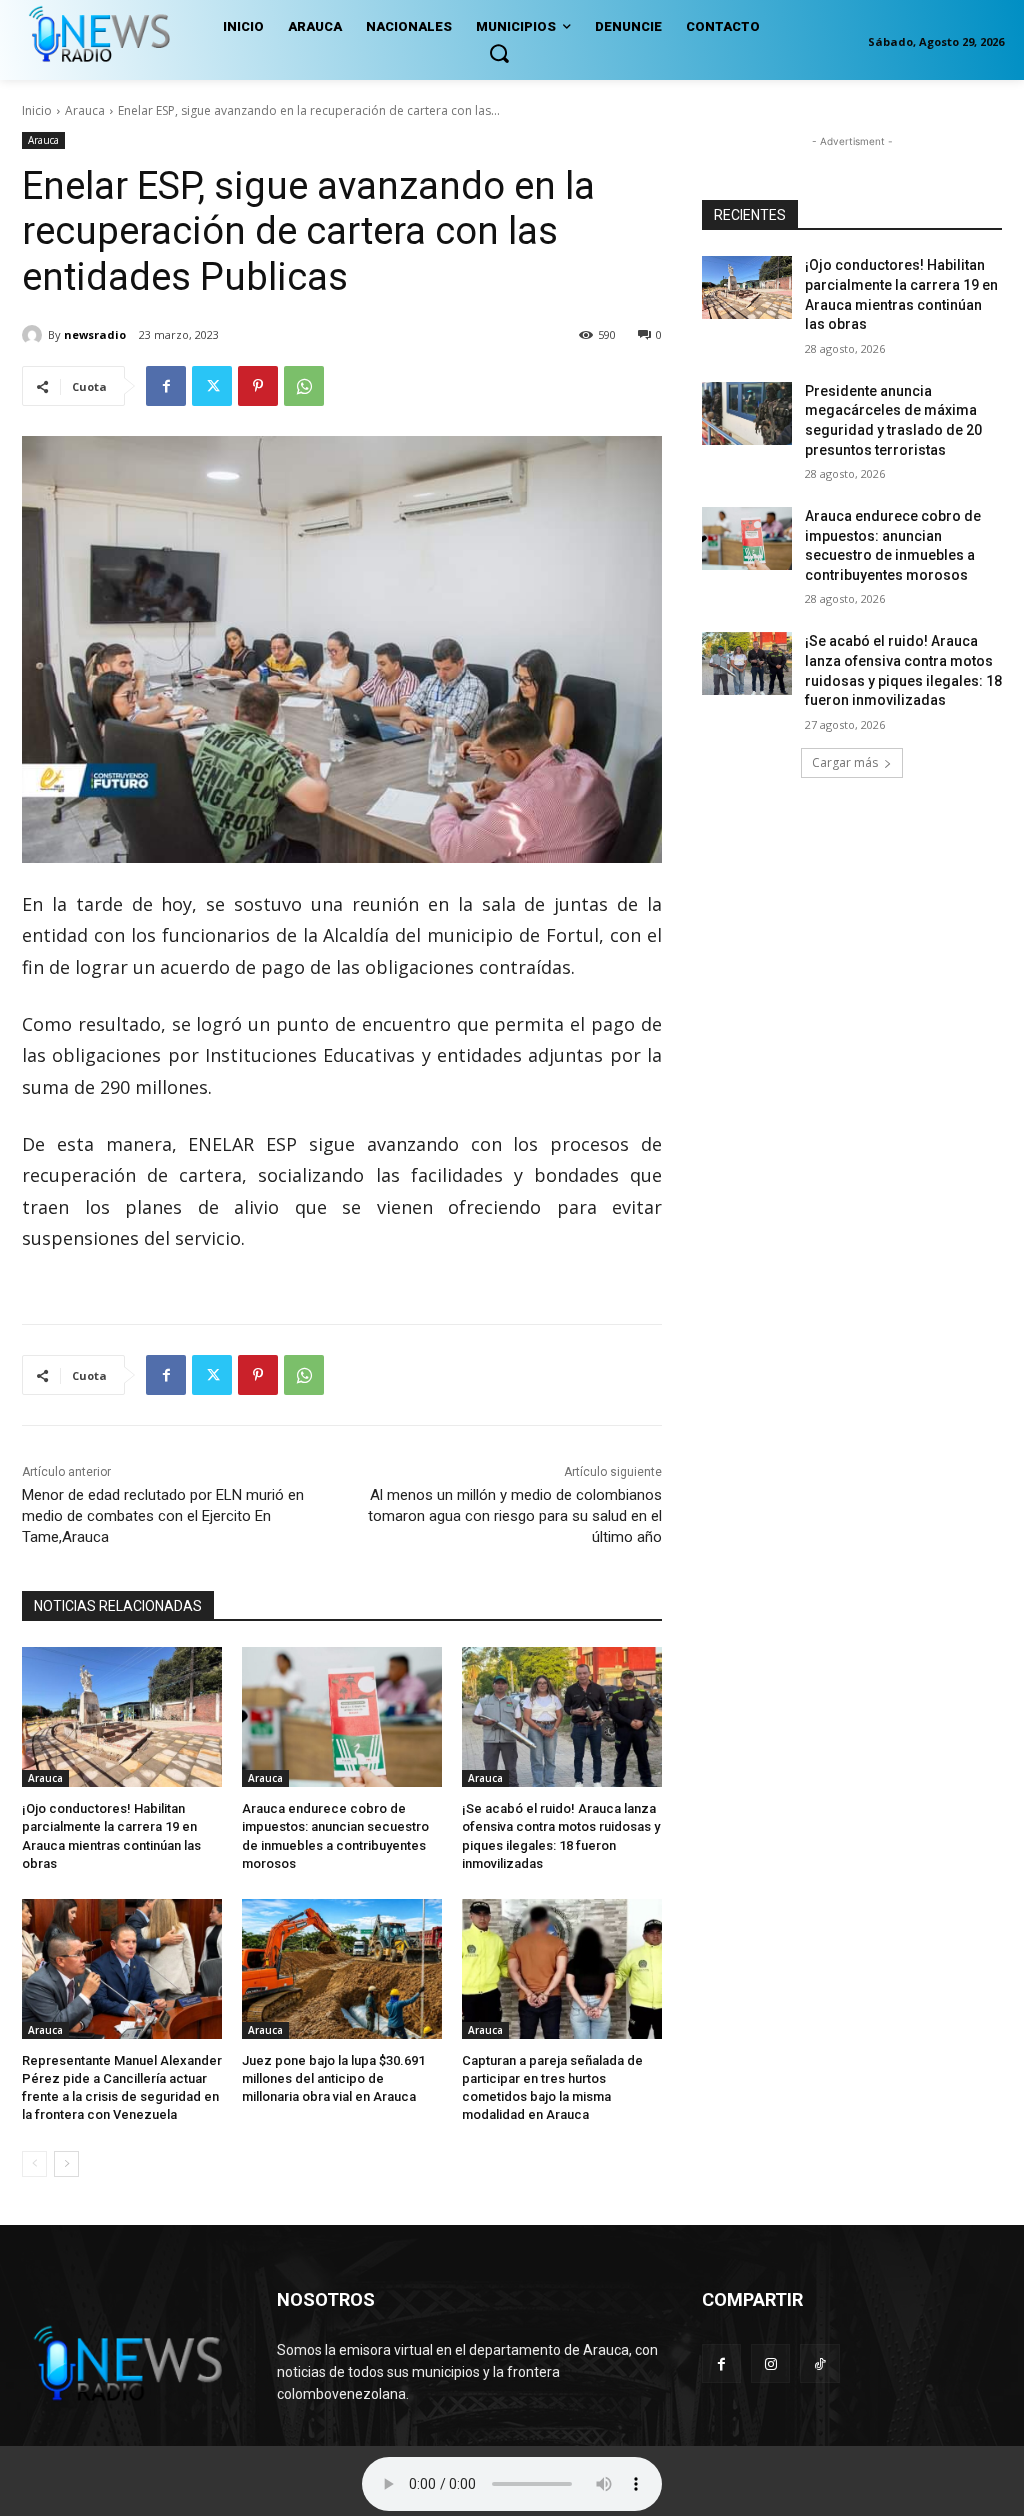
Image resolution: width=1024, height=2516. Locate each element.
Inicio (37, 110)
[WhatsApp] (304, 386)
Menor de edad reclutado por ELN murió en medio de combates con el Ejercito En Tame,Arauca (163, 1516)
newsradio (95, 334)
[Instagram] (770, 2363)
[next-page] (66, 2164)
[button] (499, 53)
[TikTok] (819, 2363)
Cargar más (845, 762)
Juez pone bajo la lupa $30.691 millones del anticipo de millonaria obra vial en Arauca (333, 2078)
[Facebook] (166, 386)
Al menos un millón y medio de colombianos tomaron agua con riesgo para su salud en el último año (515, 1516)
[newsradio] (35, 335)
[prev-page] (34, 2164)
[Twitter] (212, 386)
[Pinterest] (258, 386)
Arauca (85, 110)
